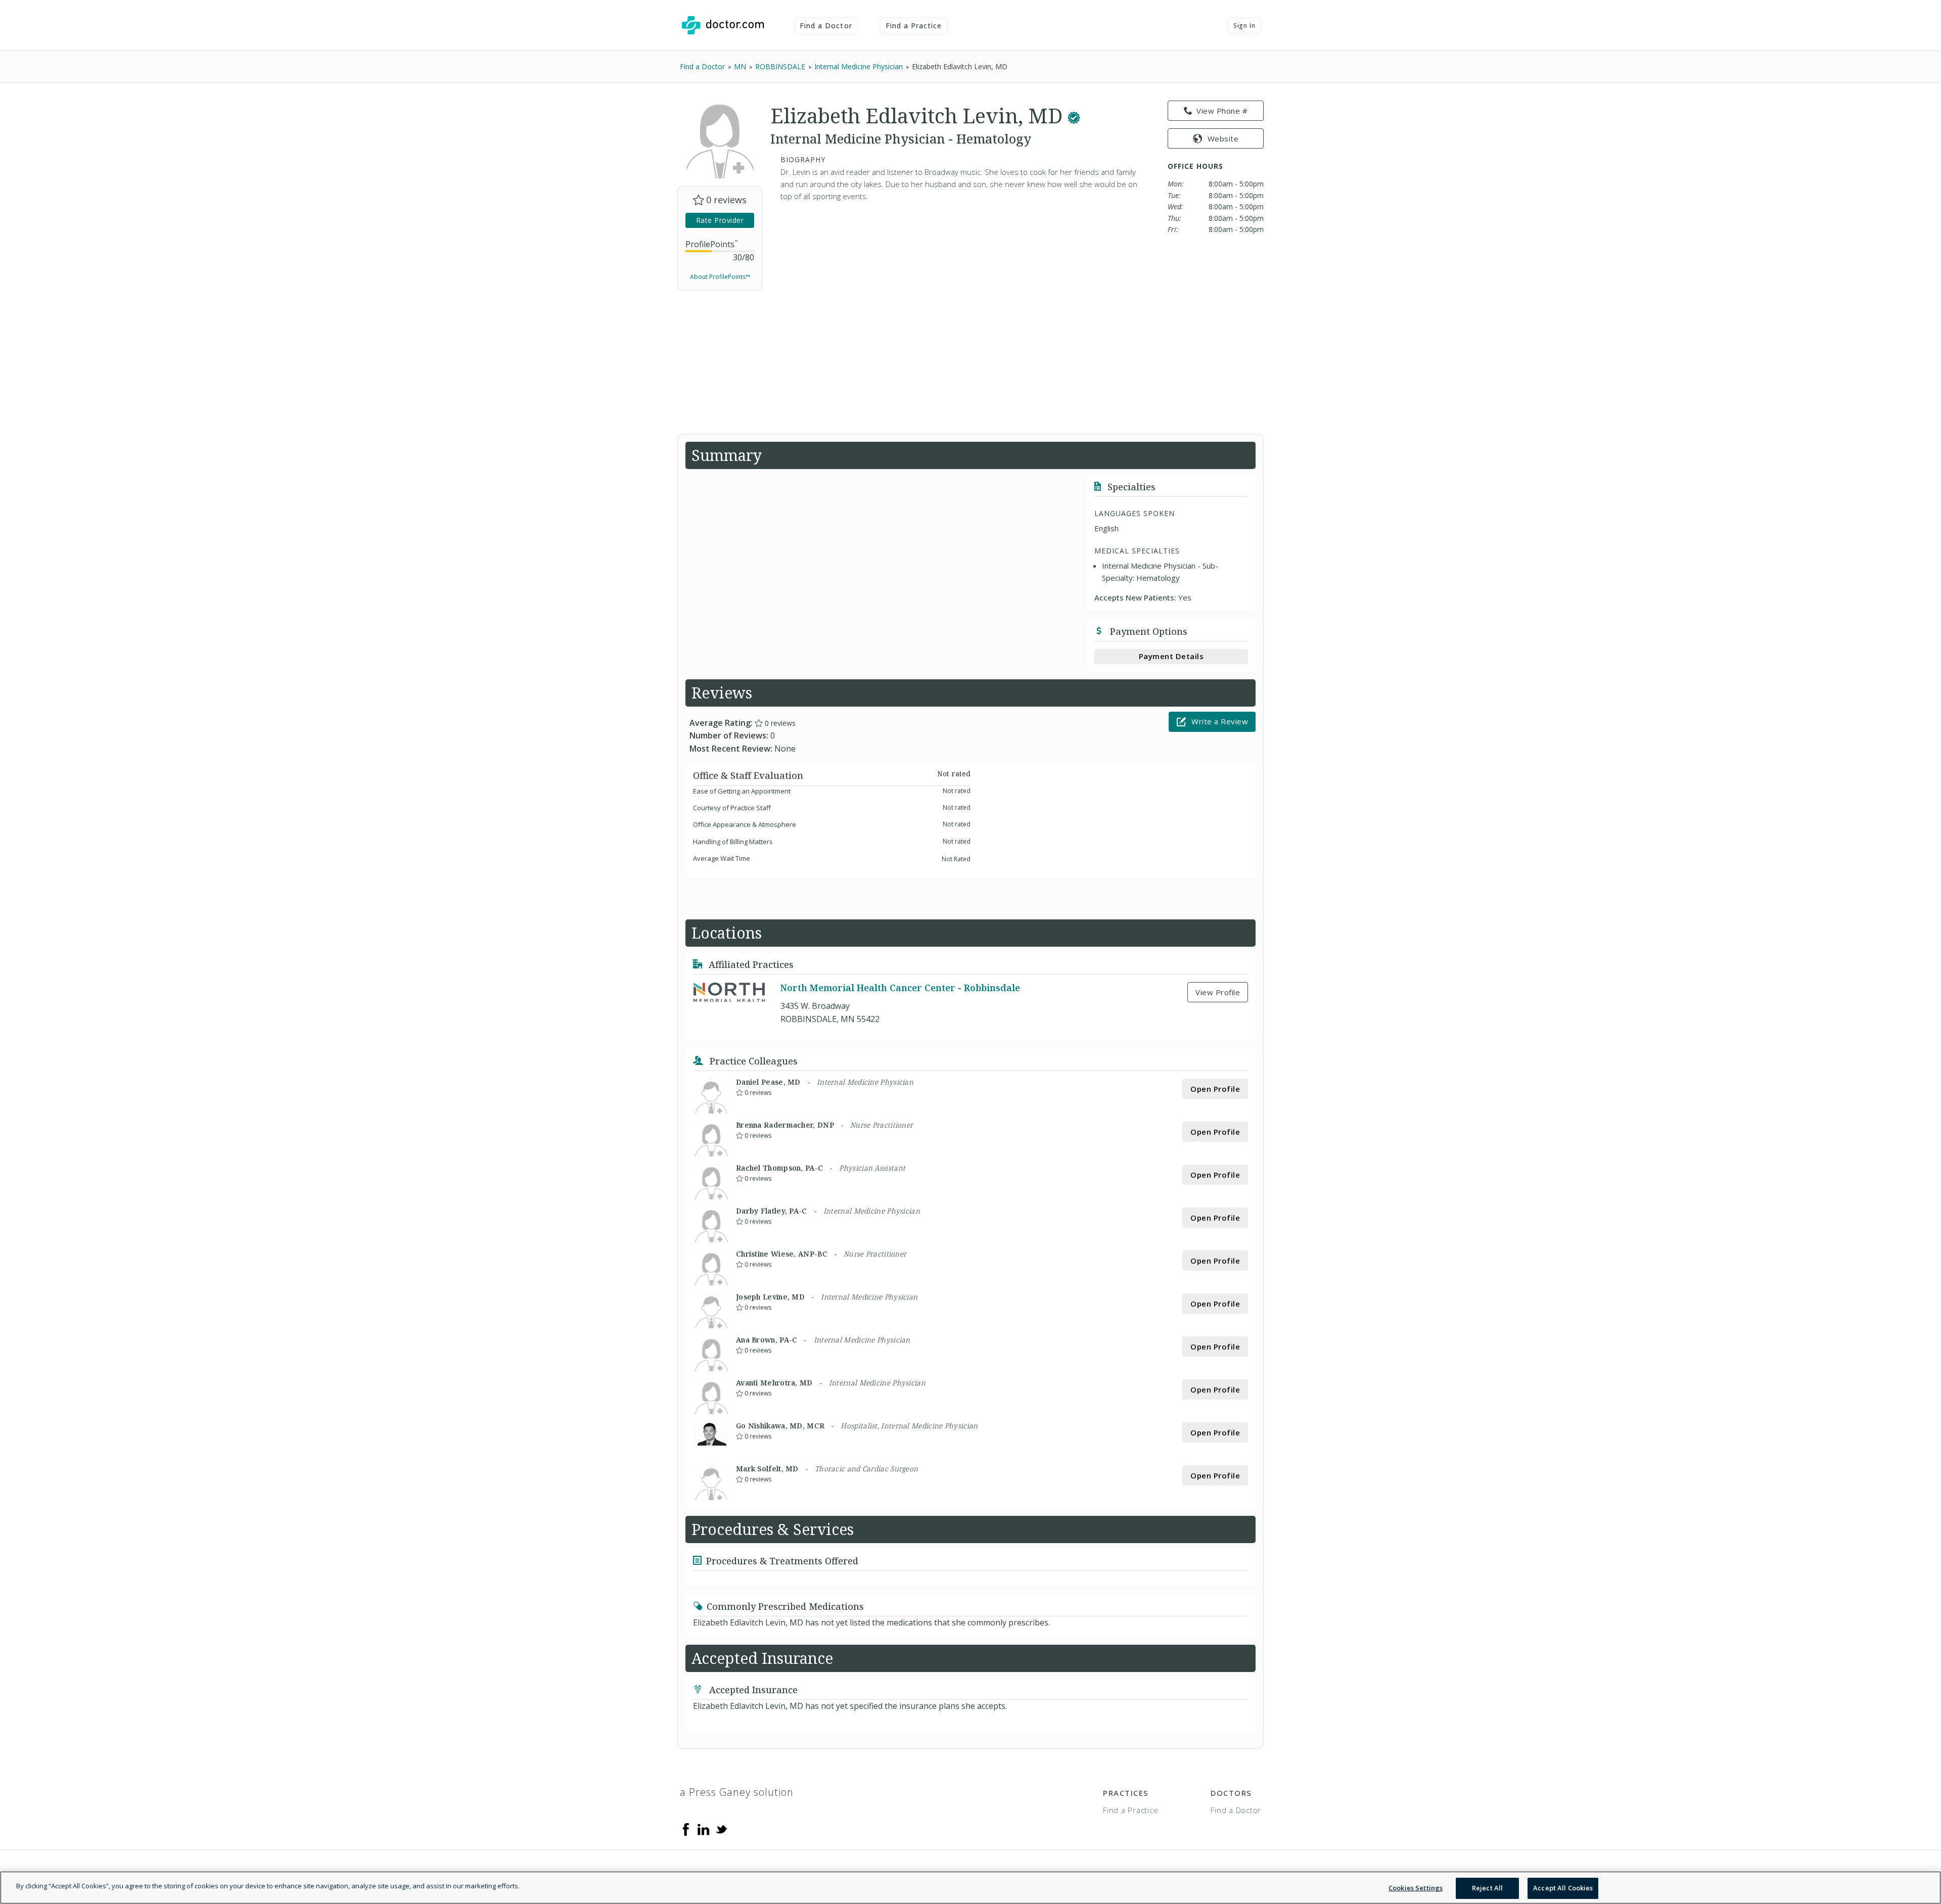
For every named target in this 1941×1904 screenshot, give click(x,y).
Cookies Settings (1416, 1888)
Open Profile (1215, 1089)
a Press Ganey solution (737, 1792)
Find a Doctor (826, 26)
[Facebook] (686, 1829)
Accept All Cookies (1563, 1888)
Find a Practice (914, 26)
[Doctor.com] (723, 25)
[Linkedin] (704, 1829)
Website (1223, 138)
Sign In (1244, 26)
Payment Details (1171, 656)
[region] (970, 1888)
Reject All (1487, 1888)
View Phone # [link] (1222, 111)
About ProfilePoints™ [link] (720, 277)
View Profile (1218, 992)
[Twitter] (721, 1829)
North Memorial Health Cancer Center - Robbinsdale (900, 988)
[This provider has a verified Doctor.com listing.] (1074, 115)
